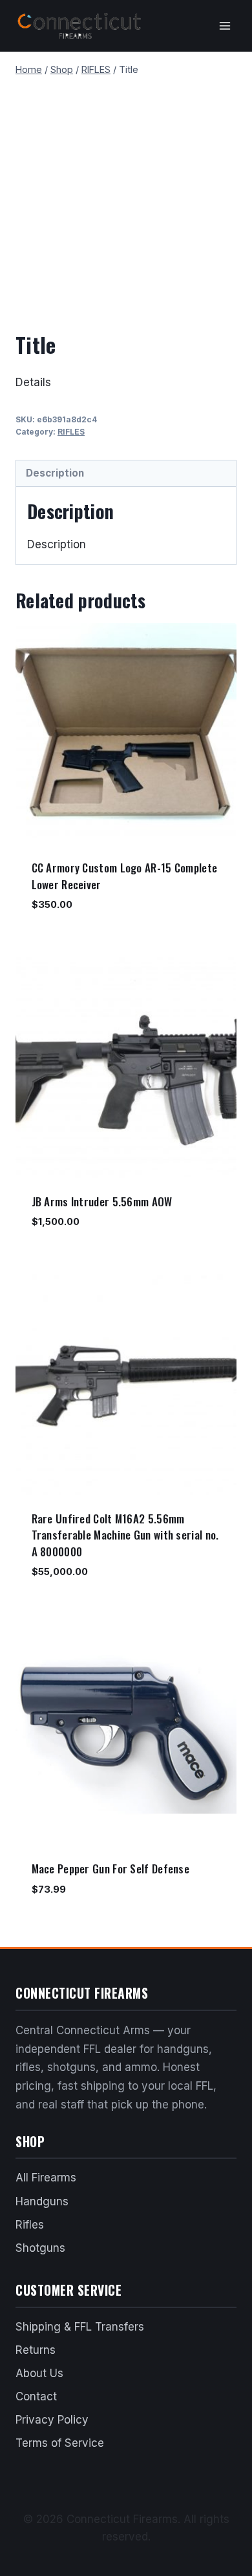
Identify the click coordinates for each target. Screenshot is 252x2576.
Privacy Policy (52, 2420)
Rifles (30, 2225)
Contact (36, 2396)
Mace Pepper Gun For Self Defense (111, 1869)
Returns (36, 2350)
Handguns (42, 2201)
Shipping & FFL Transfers (80, 2327)
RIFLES (71, 432)
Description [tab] (55, 473)
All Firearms (46, 2178)
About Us (39, 2373)
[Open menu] (225, 26)
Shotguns (40, 2248)
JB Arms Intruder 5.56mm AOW (102, 1201)
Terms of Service (60, 2443)
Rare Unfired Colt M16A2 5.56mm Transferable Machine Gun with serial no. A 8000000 (125, 1535)
